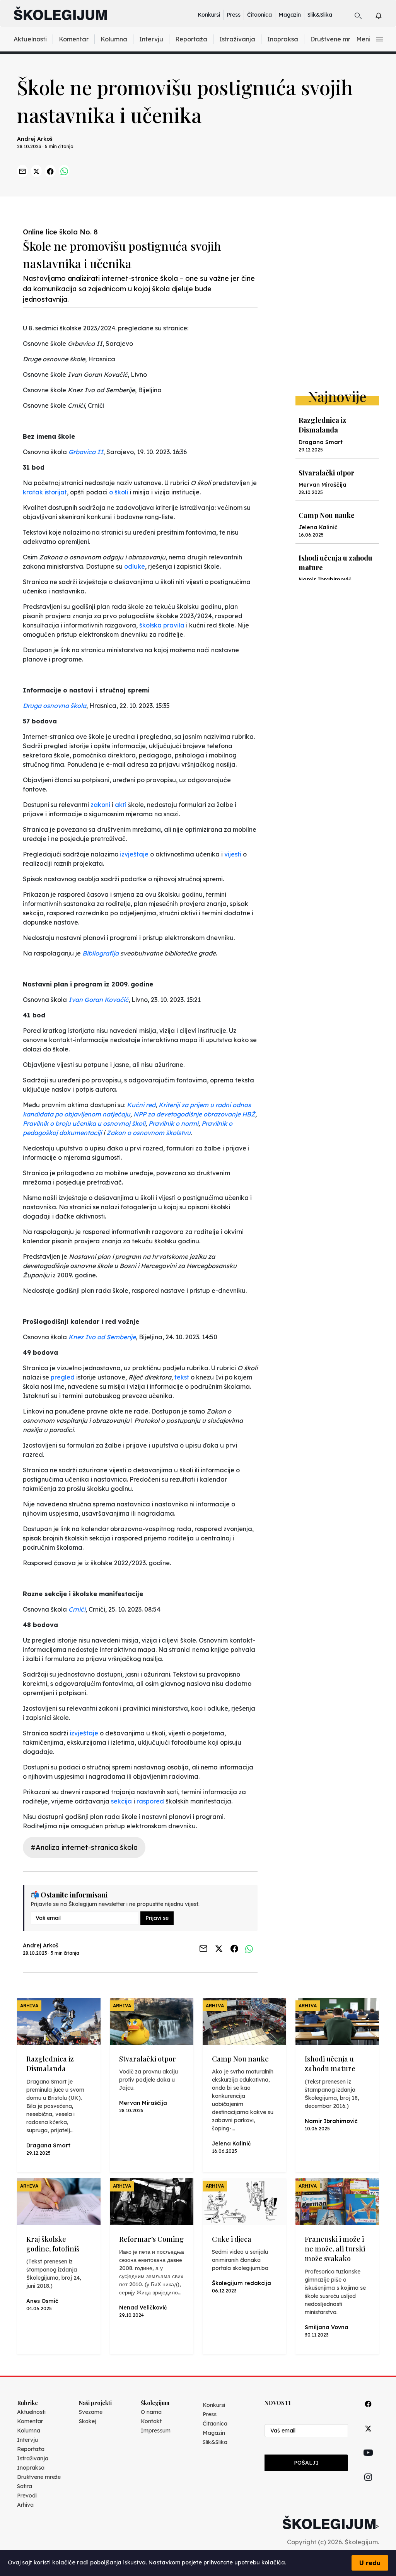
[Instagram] (368, 2486)
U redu (370, 2563)
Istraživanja (237, 39)
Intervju (151, 39)
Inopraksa (283, 39)
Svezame (91, 2412)
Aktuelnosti (30, 39)
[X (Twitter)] (368, 2437)
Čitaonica (259, 15)
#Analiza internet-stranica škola (84, 1847)
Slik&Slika (320, 15)
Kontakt (151, 2421)
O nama (151, 2412)
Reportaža (191, 39)
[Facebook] (368, 2413)
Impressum (156, 2431)
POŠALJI (306, 2463)
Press (234, 15)
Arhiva (25, 2505)
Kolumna (114, 39)
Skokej (88, 2421)
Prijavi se (157, 1918)
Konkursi (209, 15)
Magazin (290, 15)
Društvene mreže (336, 39)
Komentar (74, 39)
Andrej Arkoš (35, 139)
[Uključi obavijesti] (385, 15)
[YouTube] (368, 2461)
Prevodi (27, 2496)
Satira (25, 2486)
